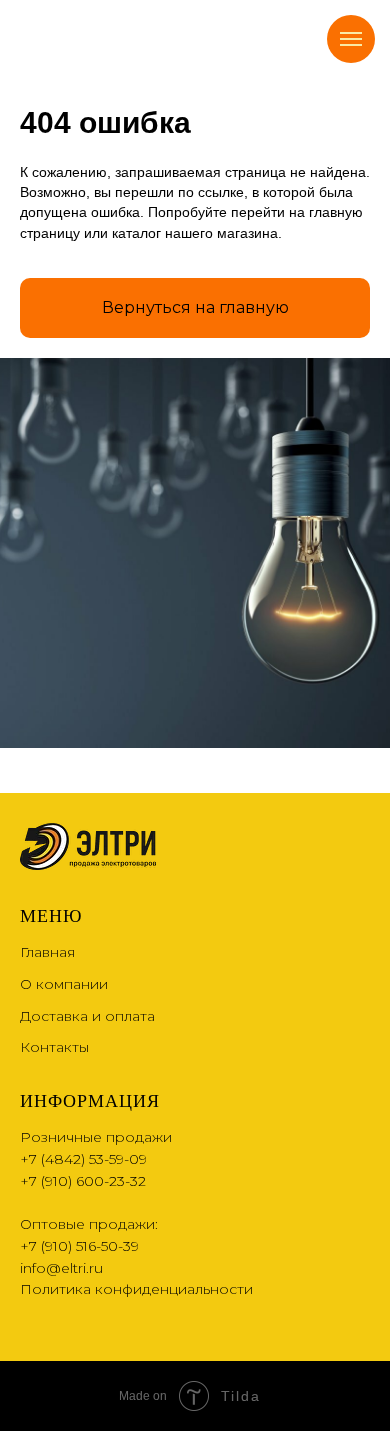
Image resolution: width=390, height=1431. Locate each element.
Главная (47, 952)
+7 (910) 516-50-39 (79, 1246)
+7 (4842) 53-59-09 (83, 1159)
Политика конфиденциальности (136, 1289)
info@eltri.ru (61, 1268)
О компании (64, 984)
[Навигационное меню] (351, 39)
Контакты (54, 1047)
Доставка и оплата (87, 1016)
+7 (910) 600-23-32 (83, 1181)
